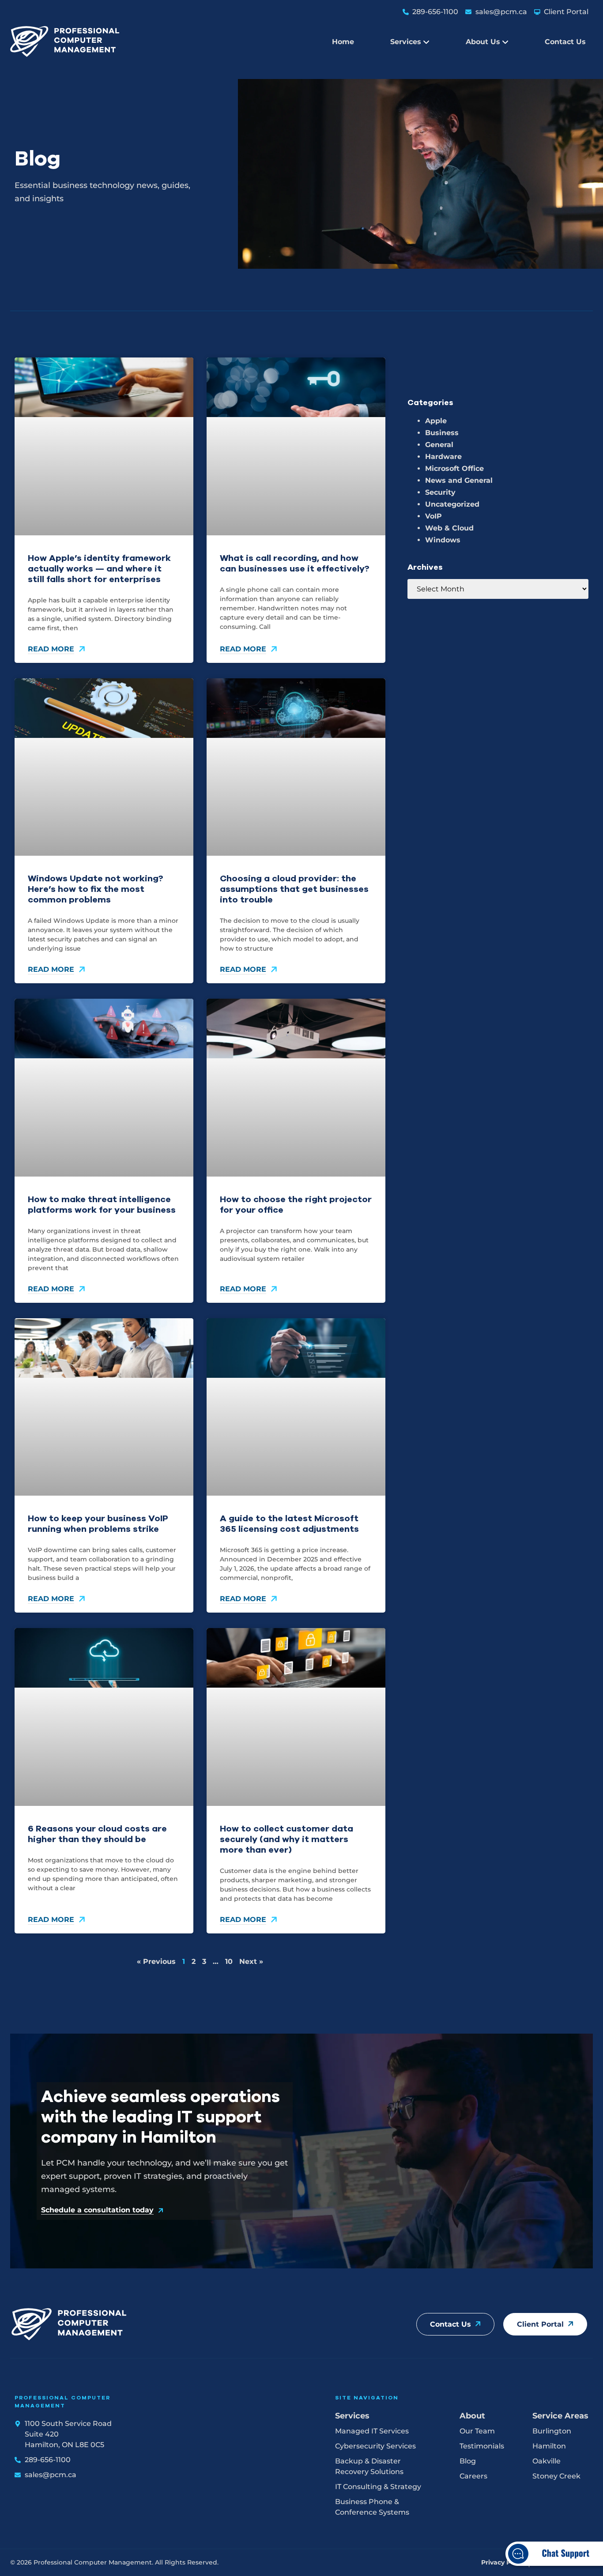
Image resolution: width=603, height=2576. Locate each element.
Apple (436, 421)
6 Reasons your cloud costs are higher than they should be (97, 1834)
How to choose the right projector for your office (296, 1205)
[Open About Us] (505, 42)
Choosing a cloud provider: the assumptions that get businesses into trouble (294, 889)
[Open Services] (426, 42)
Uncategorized (452, 504)
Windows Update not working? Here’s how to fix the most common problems (96, 889)
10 (229, 1961)
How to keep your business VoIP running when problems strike (98, 1524)
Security (440, 492)
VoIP (433, 516)
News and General (459, 480)
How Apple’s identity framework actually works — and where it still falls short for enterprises (99, 569)
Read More (51, 649)
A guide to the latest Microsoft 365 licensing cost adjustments (289, 1524)
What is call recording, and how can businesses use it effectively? (295, 563)
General (439, 445)
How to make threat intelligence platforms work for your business (102, 1205)
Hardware (443, 457)
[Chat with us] (553, 2570)
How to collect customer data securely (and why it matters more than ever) (286, 1839)
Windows (443, 540)
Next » (251, 1961)
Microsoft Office (454, 468)
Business (442, 433)
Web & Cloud (449, 528)
